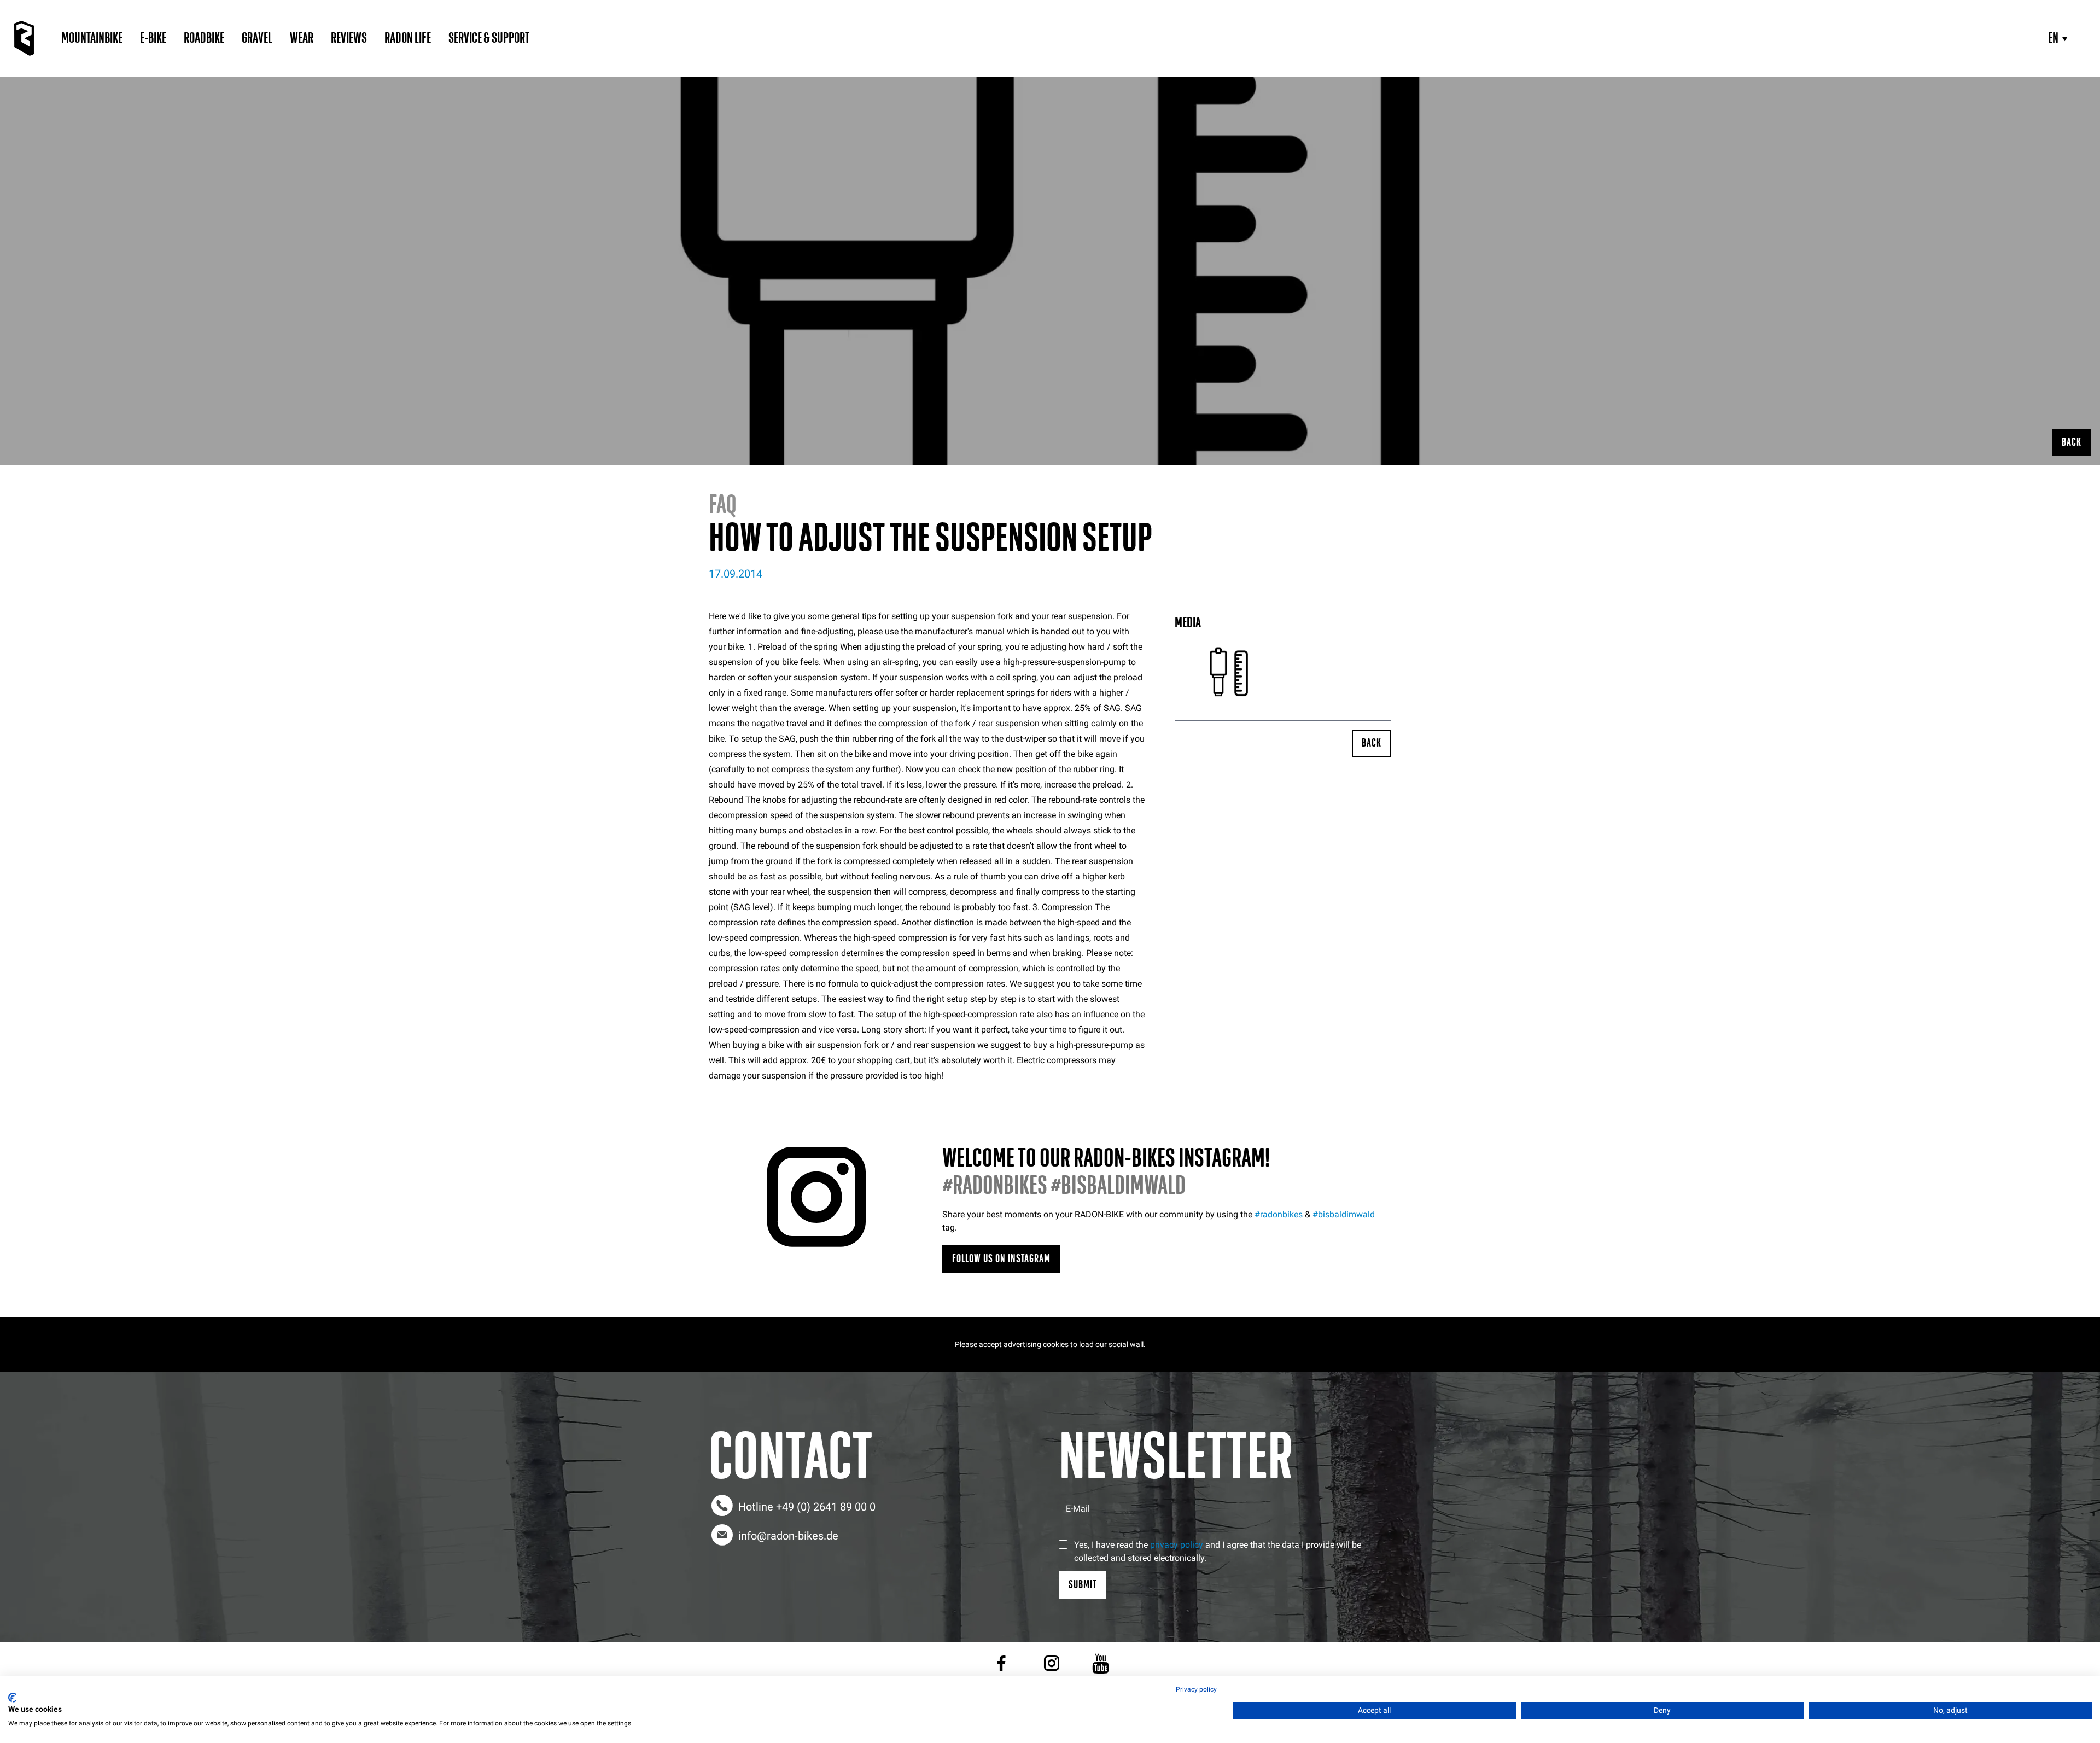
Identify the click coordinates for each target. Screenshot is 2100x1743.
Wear (302, 38)
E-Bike (153, 38)
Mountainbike (92, 38)
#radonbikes (1279, 1214)
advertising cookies (1036, 1344)
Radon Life (408, 38)
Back (2072, 442)
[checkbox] (1063, 1544)
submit (1083, 1585)
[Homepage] (24, 38)
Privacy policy (1196, 1689)
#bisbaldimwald (1344, 1214)
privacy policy (1177, 1545)
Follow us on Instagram (1001, 1259)
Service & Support (489, 38)
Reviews (349, 38)
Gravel (257, 38)
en (2053, 38)
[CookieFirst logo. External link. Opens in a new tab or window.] (12, 1698)
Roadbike (204, 38)
